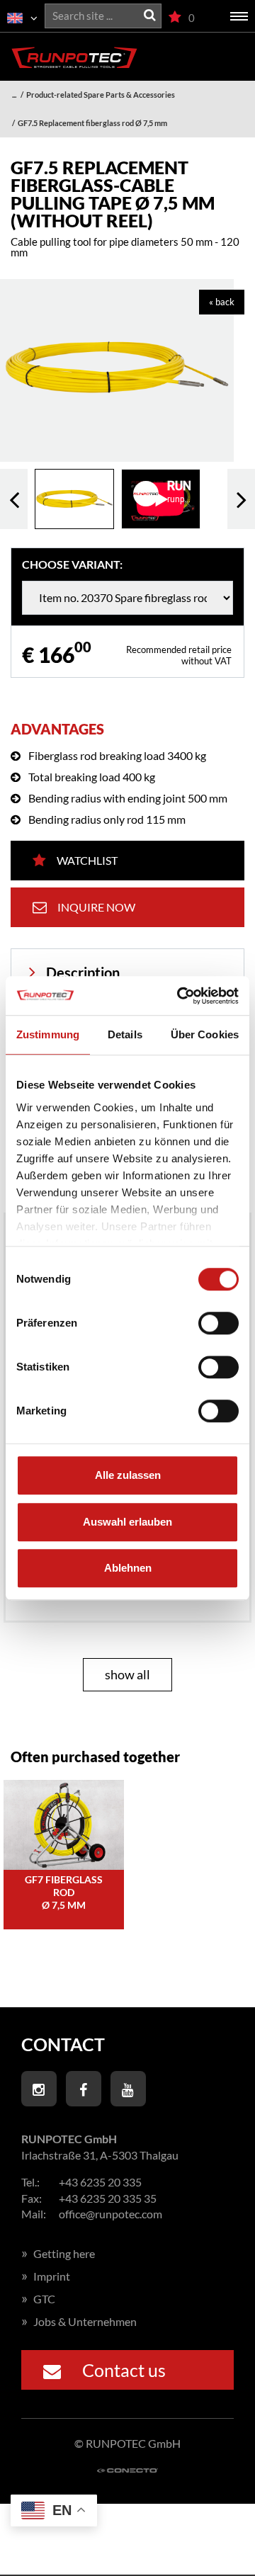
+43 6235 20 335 (100, 2182)
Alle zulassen (128, 1475)
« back (222, 302)
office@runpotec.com (110, 2214)
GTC (38, 2299)
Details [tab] (125, 1034)
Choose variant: (72, 564)
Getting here (58, 2253)
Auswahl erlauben (127, 1522)
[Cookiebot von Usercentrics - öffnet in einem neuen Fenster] (180, 996)
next (241, 499)
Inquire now (96, 907)
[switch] (219, 1323)
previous (14, 499)
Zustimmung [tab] (48, 1034)
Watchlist (87, 860)
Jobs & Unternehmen (79, 2321)
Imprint (46, 2276)
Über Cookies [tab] (205, 1034)
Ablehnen (128, 1568)
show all (127, 1674)
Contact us (124, 2370)
